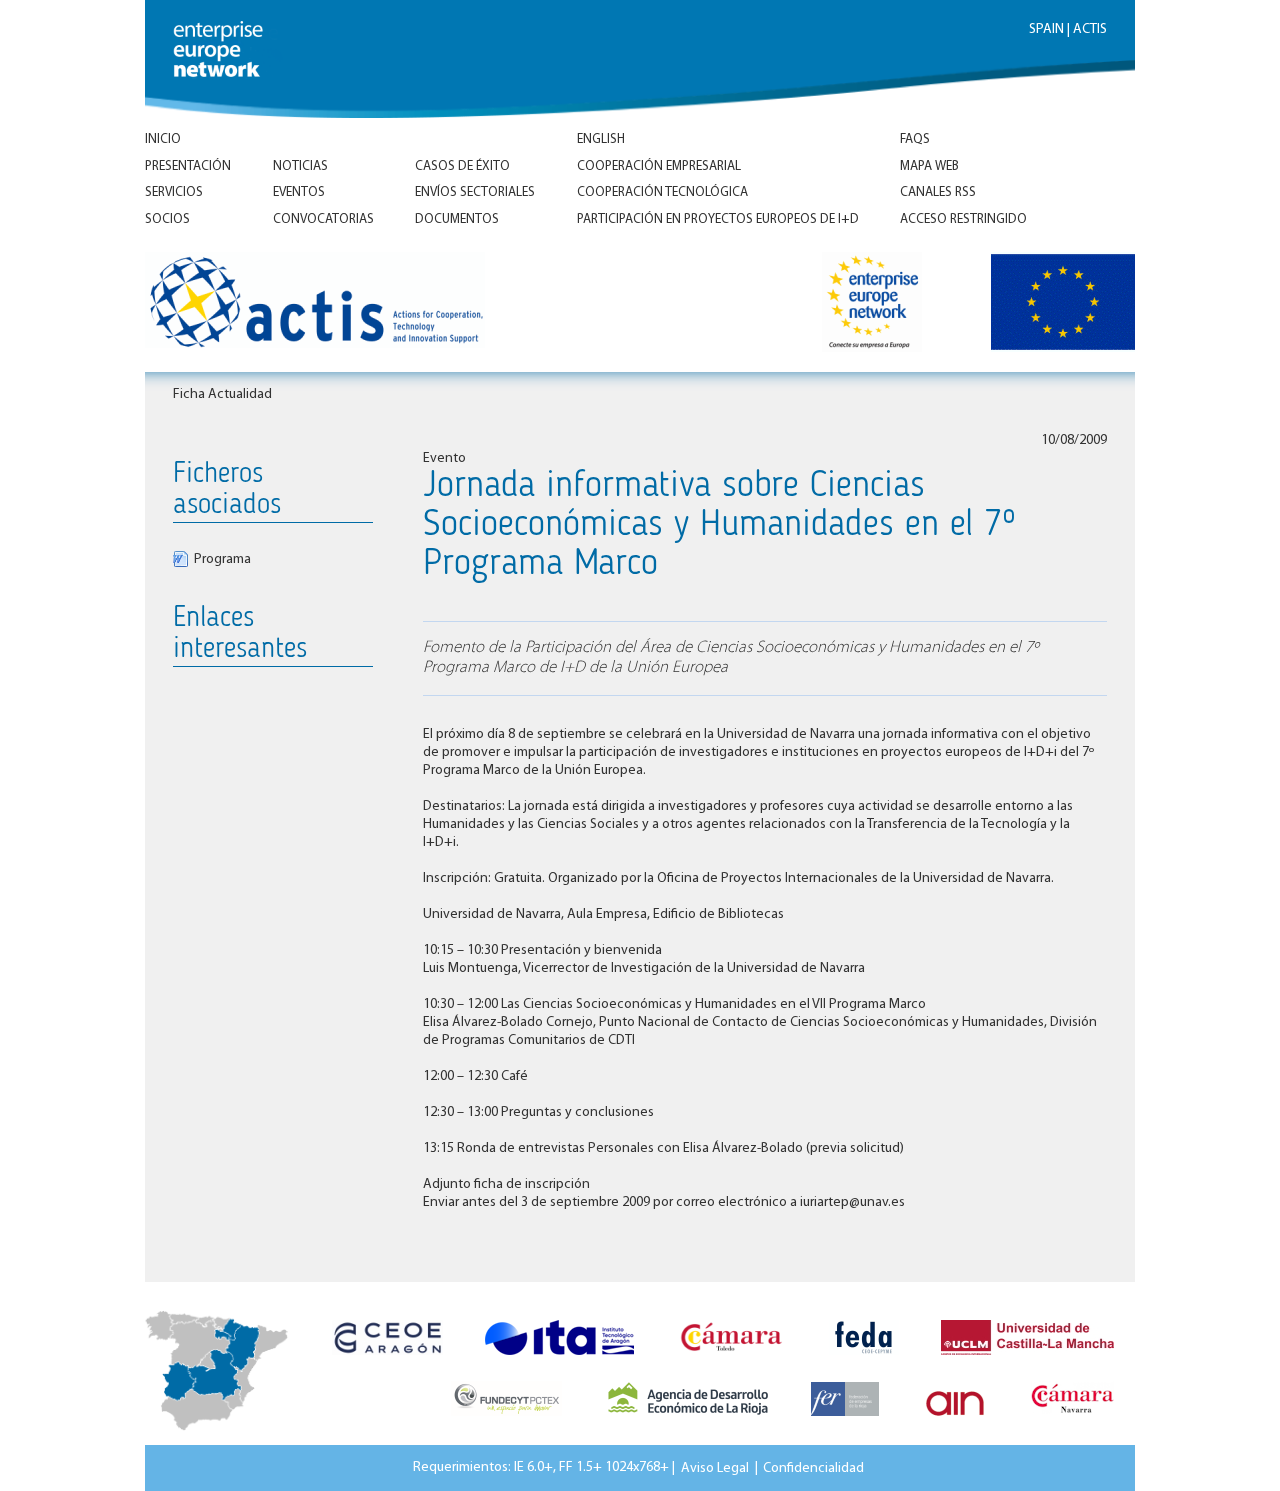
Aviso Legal (715, 1467)
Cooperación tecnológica (662, 192)
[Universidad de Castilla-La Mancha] (1027, 1361)
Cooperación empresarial (659, 166)
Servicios (174, 192)
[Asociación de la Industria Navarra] (955, 1422)
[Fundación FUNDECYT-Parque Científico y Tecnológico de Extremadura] (506, 1422)
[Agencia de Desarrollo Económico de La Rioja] (688, 1422)
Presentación (188, 166)
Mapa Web (929, 166)
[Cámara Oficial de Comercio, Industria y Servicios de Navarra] (1072, 1422)
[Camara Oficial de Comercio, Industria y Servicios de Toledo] (731, 1361)
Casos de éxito (462, 166)
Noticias (300, 166)
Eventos (299, 192)
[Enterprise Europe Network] (886, 305)
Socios (167, 219)
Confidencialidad (813, 1467)
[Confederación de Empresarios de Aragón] (387, 1361)
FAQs (915, 139)
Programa (222, 559)
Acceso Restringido (963, 219)
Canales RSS (938, 192)
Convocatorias (323, 219)
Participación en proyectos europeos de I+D (718, 219)
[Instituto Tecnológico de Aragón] (559, 1361)
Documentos (457, 219)
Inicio (163, 139)
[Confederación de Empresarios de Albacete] (864, 1361)
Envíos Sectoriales (475, 192)
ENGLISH (601, 139)
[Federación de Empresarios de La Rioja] (845, 1422)
